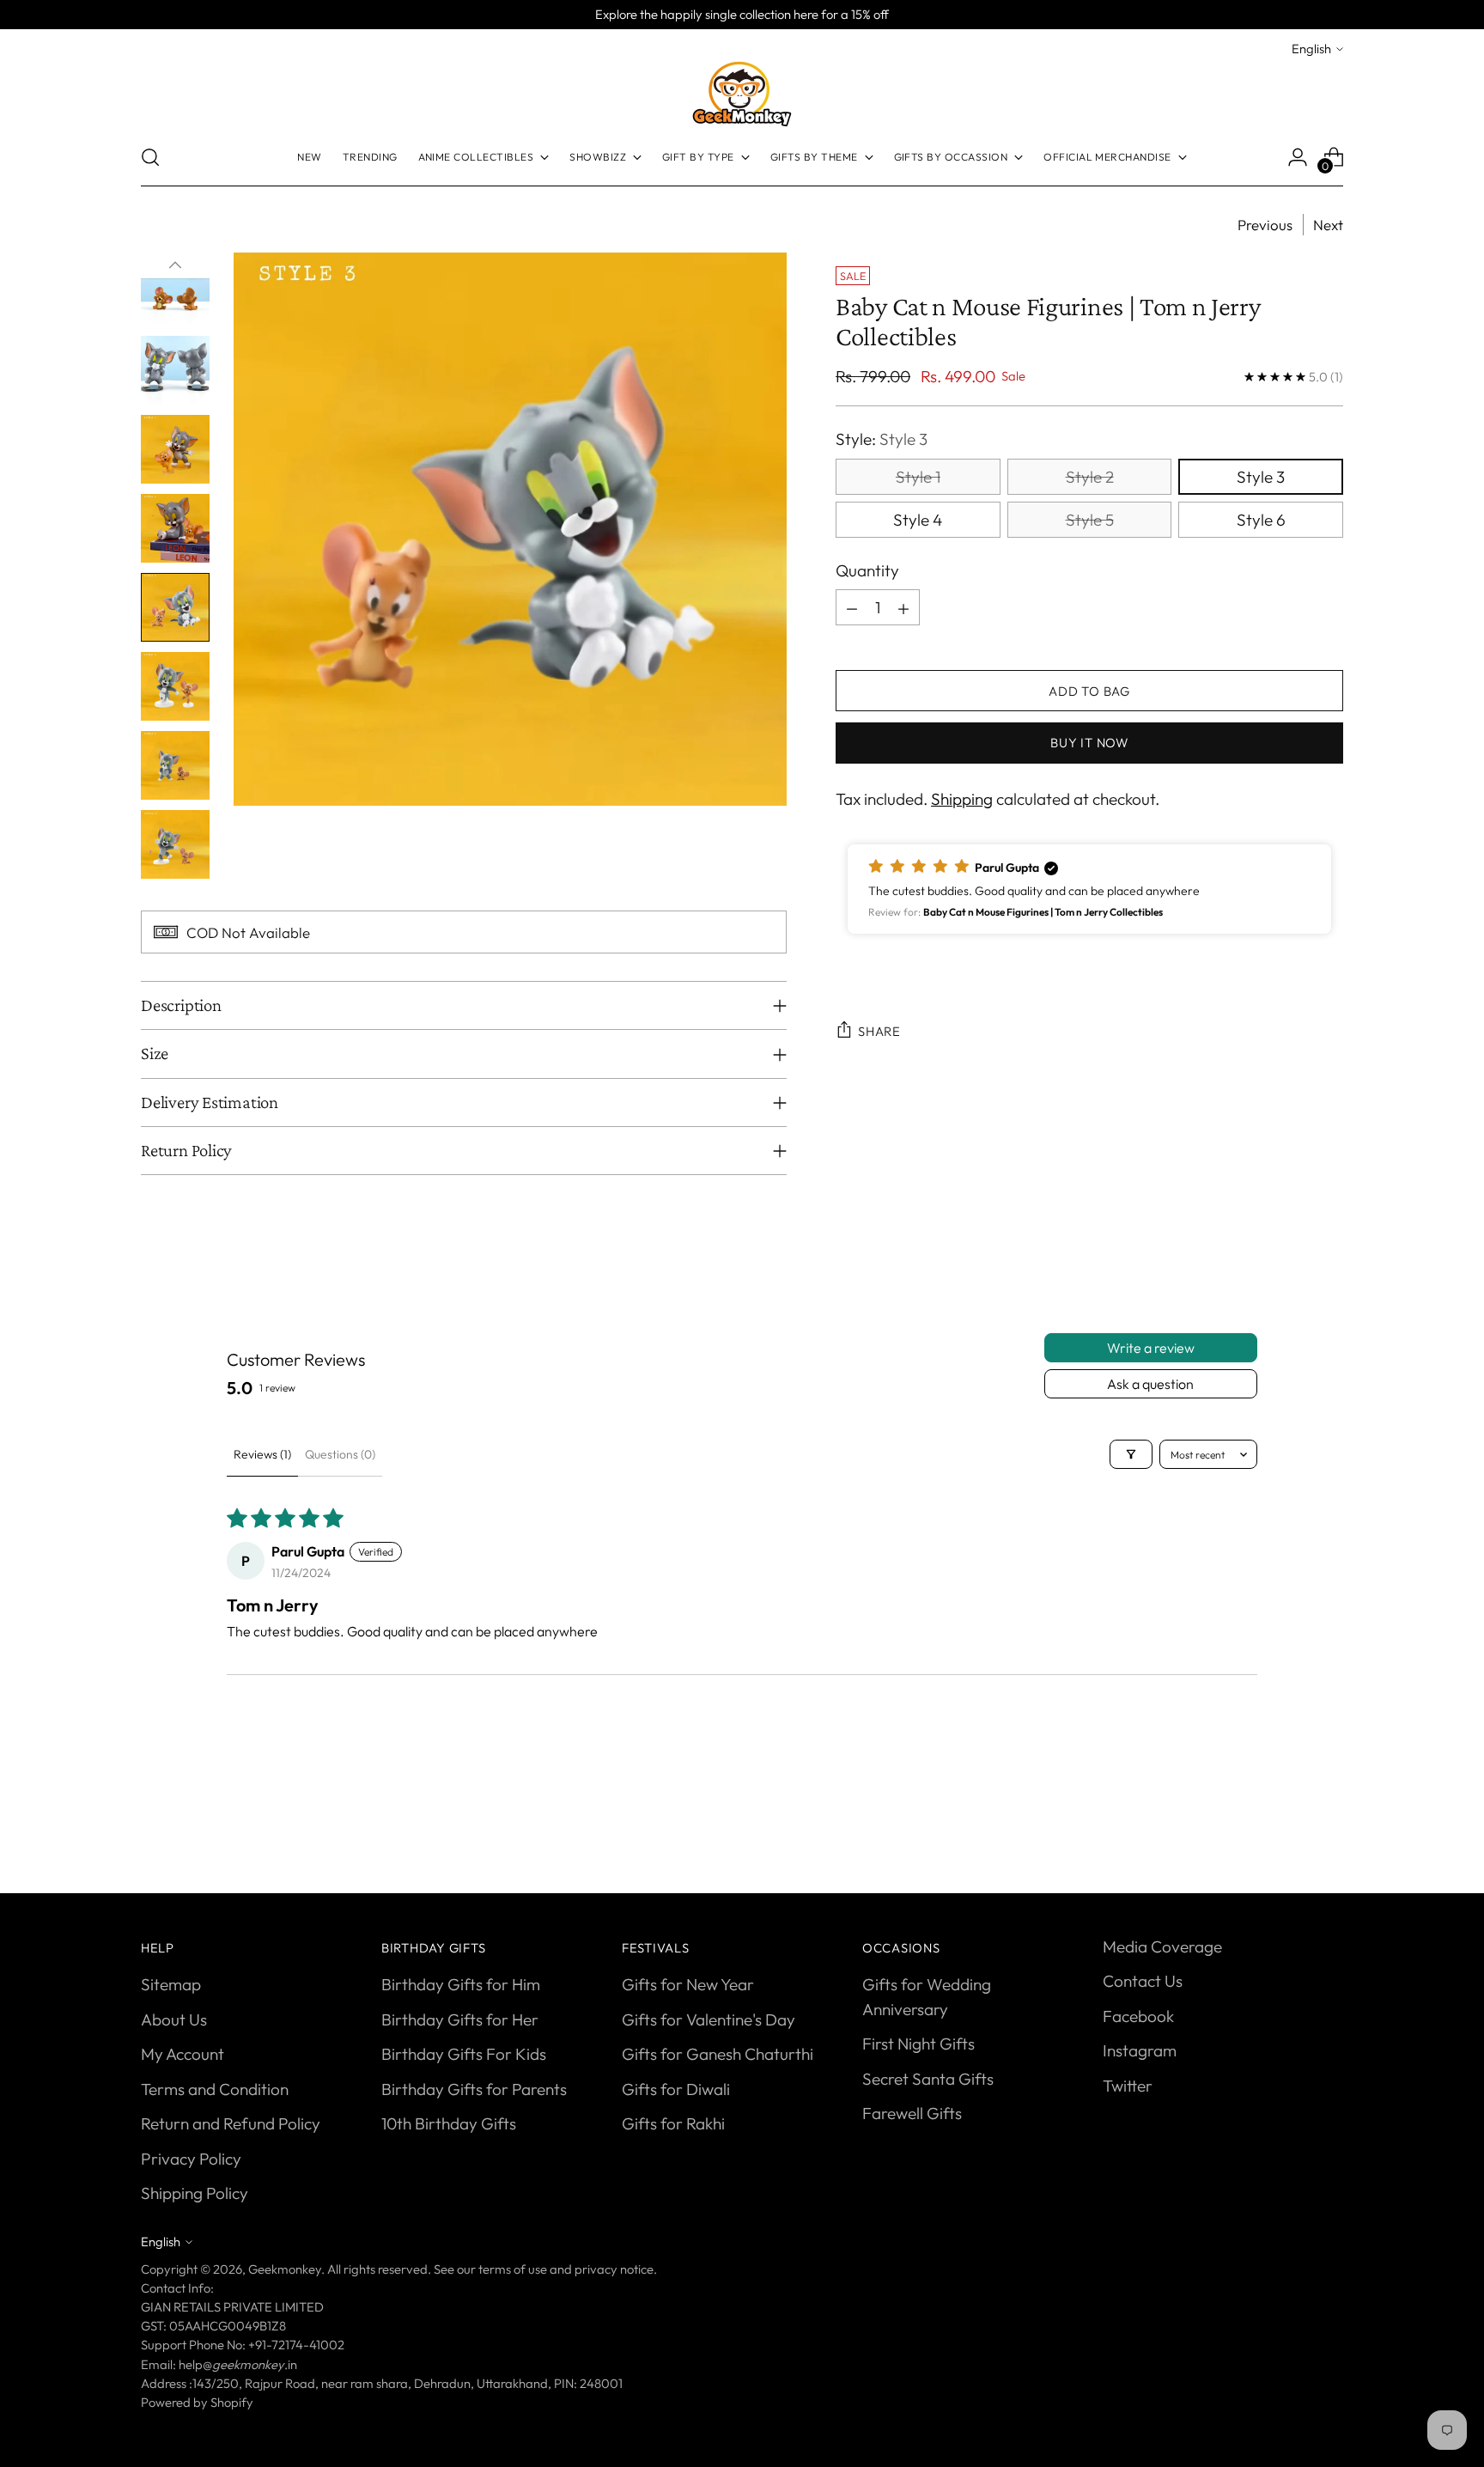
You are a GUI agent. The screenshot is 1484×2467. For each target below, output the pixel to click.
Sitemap (171, 1984)
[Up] (175, 265)
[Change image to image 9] (175, 686)
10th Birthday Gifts (449, 2123)
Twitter (1128, 2086)
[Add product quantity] (903, 608)
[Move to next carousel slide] (1329, 1817)
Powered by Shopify (197, 2402)
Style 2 (1090, 477)
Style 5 (1090, 520)
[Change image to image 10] (175, 765)
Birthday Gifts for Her (460, 2019)
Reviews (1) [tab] (262, 1454)
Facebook (1138, 2016)
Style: (882, 440)
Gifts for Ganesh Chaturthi (718, 2054)
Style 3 (1261, 477)
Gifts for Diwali (676, 2089)
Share (879, 1031)
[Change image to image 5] (175, 370)
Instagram (1140, 2050)
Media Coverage (1162, 1946)
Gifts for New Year (688, 1984)
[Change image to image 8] (175, 607)
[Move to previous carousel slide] (1289, 1818)
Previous (1265, 225)
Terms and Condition (215, 2089)
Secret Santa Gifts (928, 2079)
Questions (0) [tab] (340, 1454)
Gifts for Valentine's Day (709, 2019)
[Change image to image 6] (175, 449)
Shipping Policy (195, 2193)
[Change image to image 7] (175, 528)
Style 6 (1261, 520)
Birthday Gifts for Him (461, 1984)
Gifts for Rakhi (673, 2123)
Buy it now (1089, 743)
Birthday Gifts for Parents (474, 2089)
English (1311, 49)
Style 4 (918, 520)
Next (1328, 225)
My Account (182, 2054)
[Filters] (1131, 1454)
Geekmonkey (285, 2269)
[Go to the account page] (1298, 157)
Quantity (867, 570)
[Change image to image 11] (175, 844)
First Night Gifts (918, 2044)
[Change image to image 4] (175, 291)
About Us (174, 2019)
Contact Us (1143, 1981)
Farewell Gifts (912, 2113)
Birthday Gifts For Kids (464, 2054)
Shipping (962, 800)
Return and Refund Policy (231, 2123)
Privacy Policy (191, 2159)
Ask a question (1150, 1384)
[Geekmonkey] (742, 94)
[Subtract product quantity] (852, 608)
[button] (1089, 889)
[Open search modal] (150, 157)
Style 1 (918, 477)
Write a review (1151, 1348)
